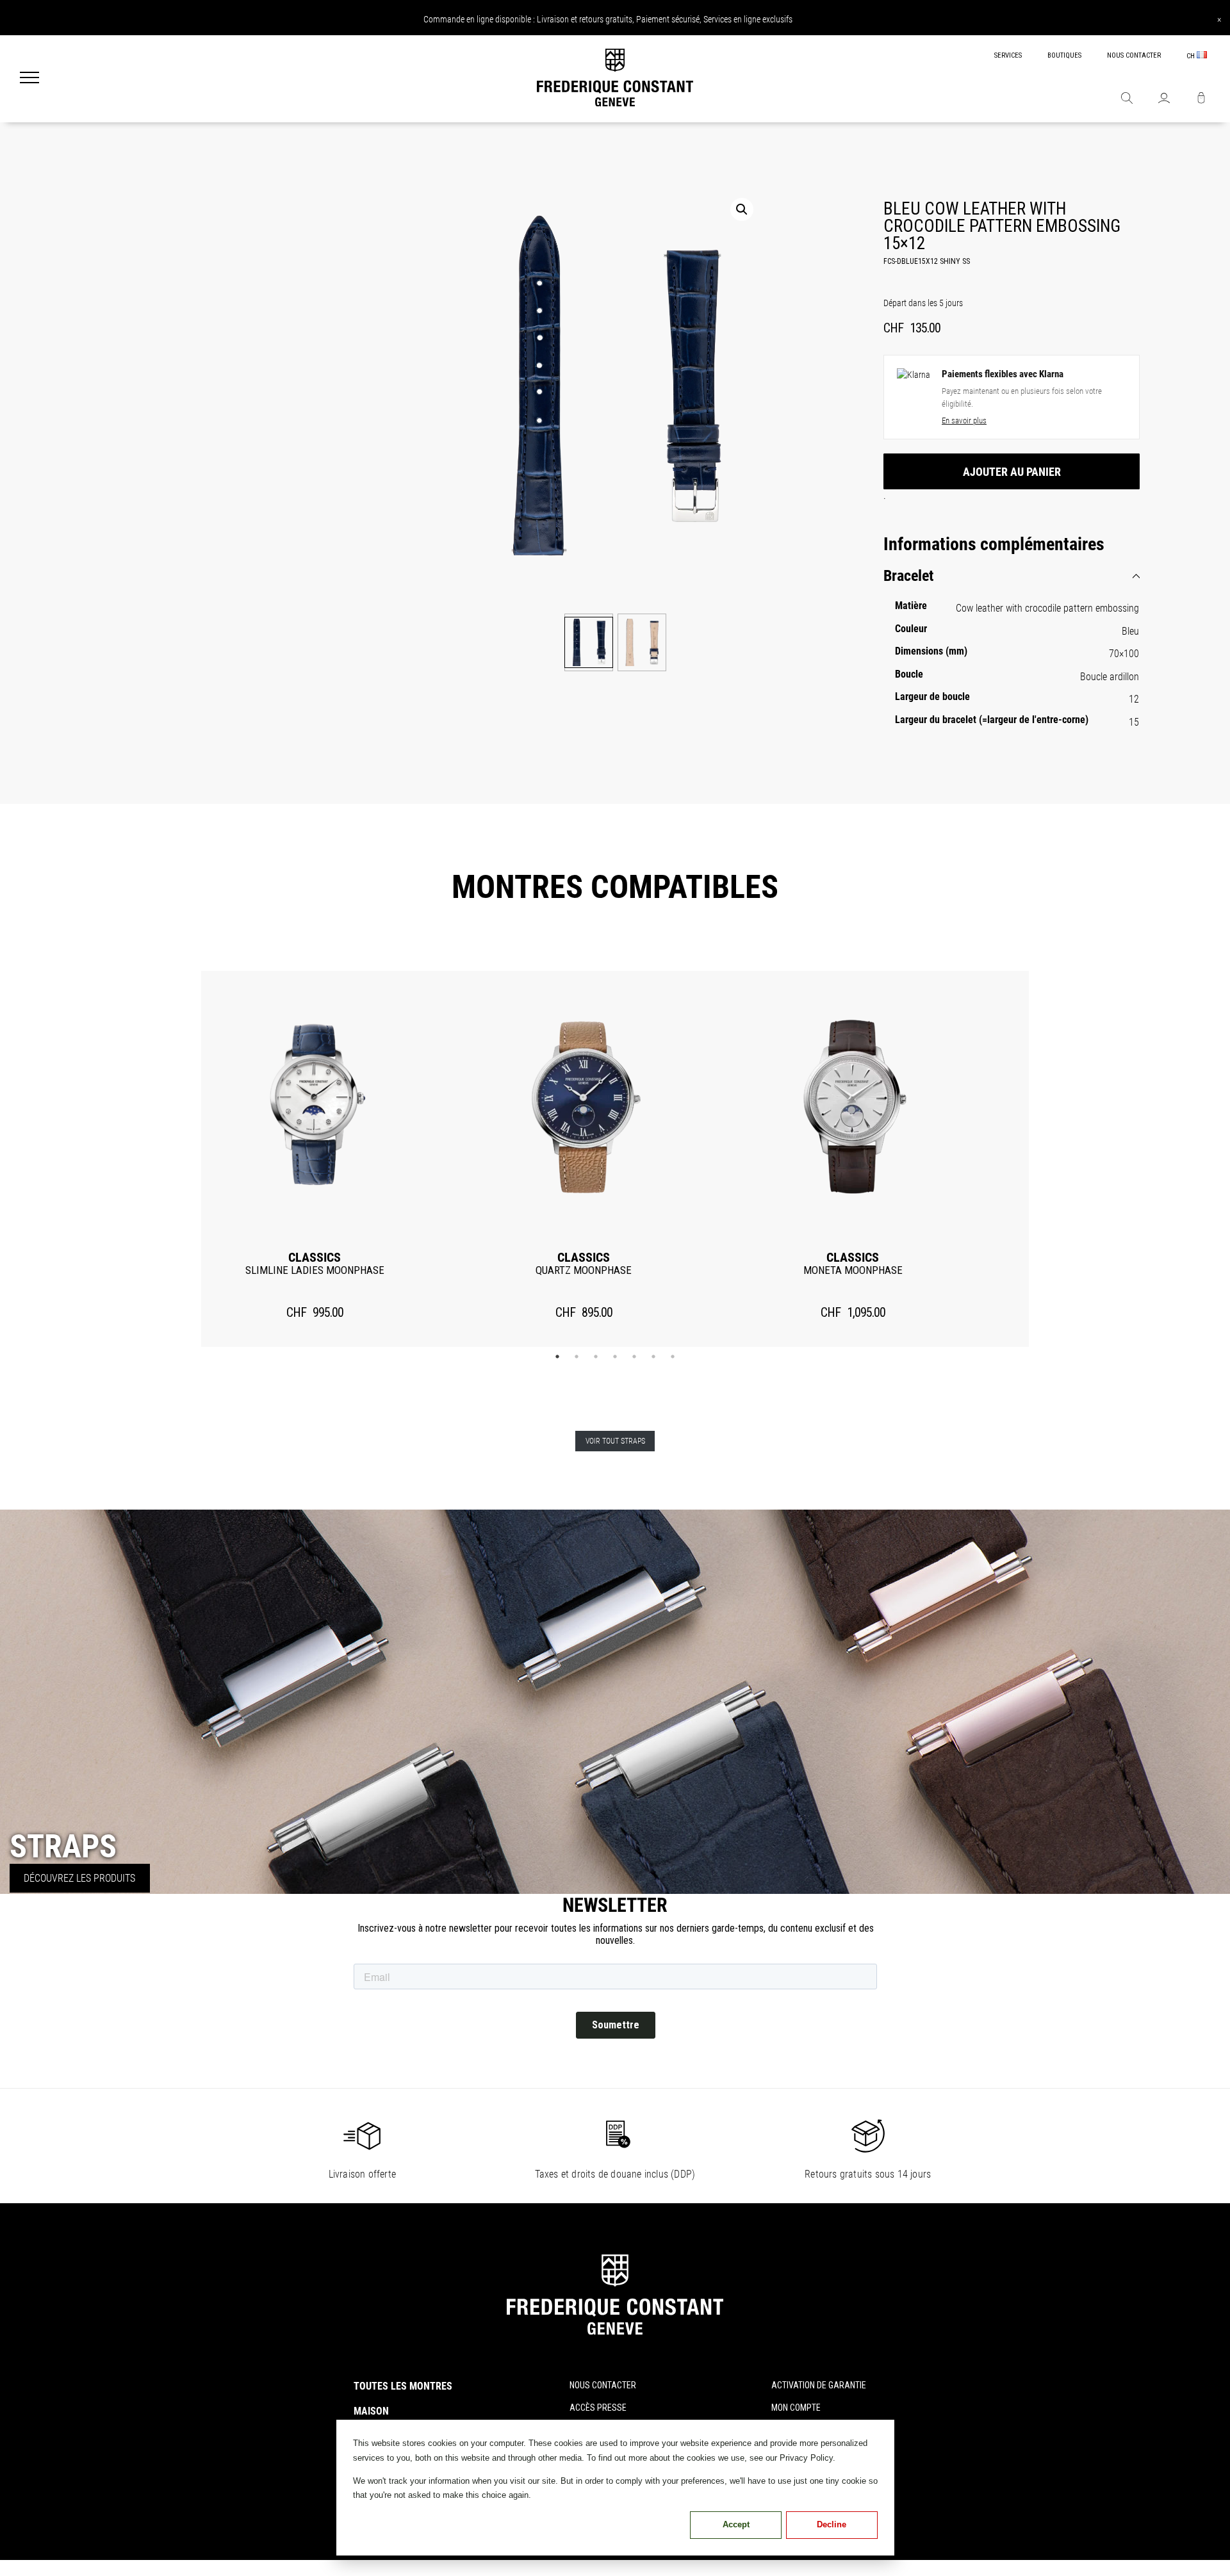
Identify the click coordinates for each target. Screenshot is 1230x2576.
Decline (832, 2524)
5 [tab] (634, 1357)
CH (1192, 56)
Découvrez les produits (79, 1878)
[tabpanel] (315, 1159)
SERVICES (1008, 55)
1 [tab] (557, 1357)
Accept (736, 2524)
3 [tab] (596, 1357)
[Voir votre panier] (1201, 99)
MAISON (371, 2411)
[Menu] (29, 79)
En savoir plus (964, 420)
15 (1134, 722)
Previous (181, 1159)
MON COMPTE (796, 2408)
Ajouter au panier (1012, 472)
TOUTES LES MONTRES (403, 2386)
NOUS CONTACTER (1134, 55)
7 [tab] (673, 1357)
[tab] (1012, 576)
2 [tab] (577, 1357)
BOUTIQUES (1064, 55)
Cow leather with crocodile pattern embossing (1047, 608)
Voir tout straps (615, 1441)
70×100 (1124, 654)
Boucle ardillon (1110, 677)
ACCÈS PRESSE (598, 2408)
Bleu (1130, 631)
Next (1049, 1159)
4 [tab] (615, 1357)
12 (1134, 699)
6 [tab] (653, 1357)
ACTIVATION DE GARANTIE (819, 2385)
